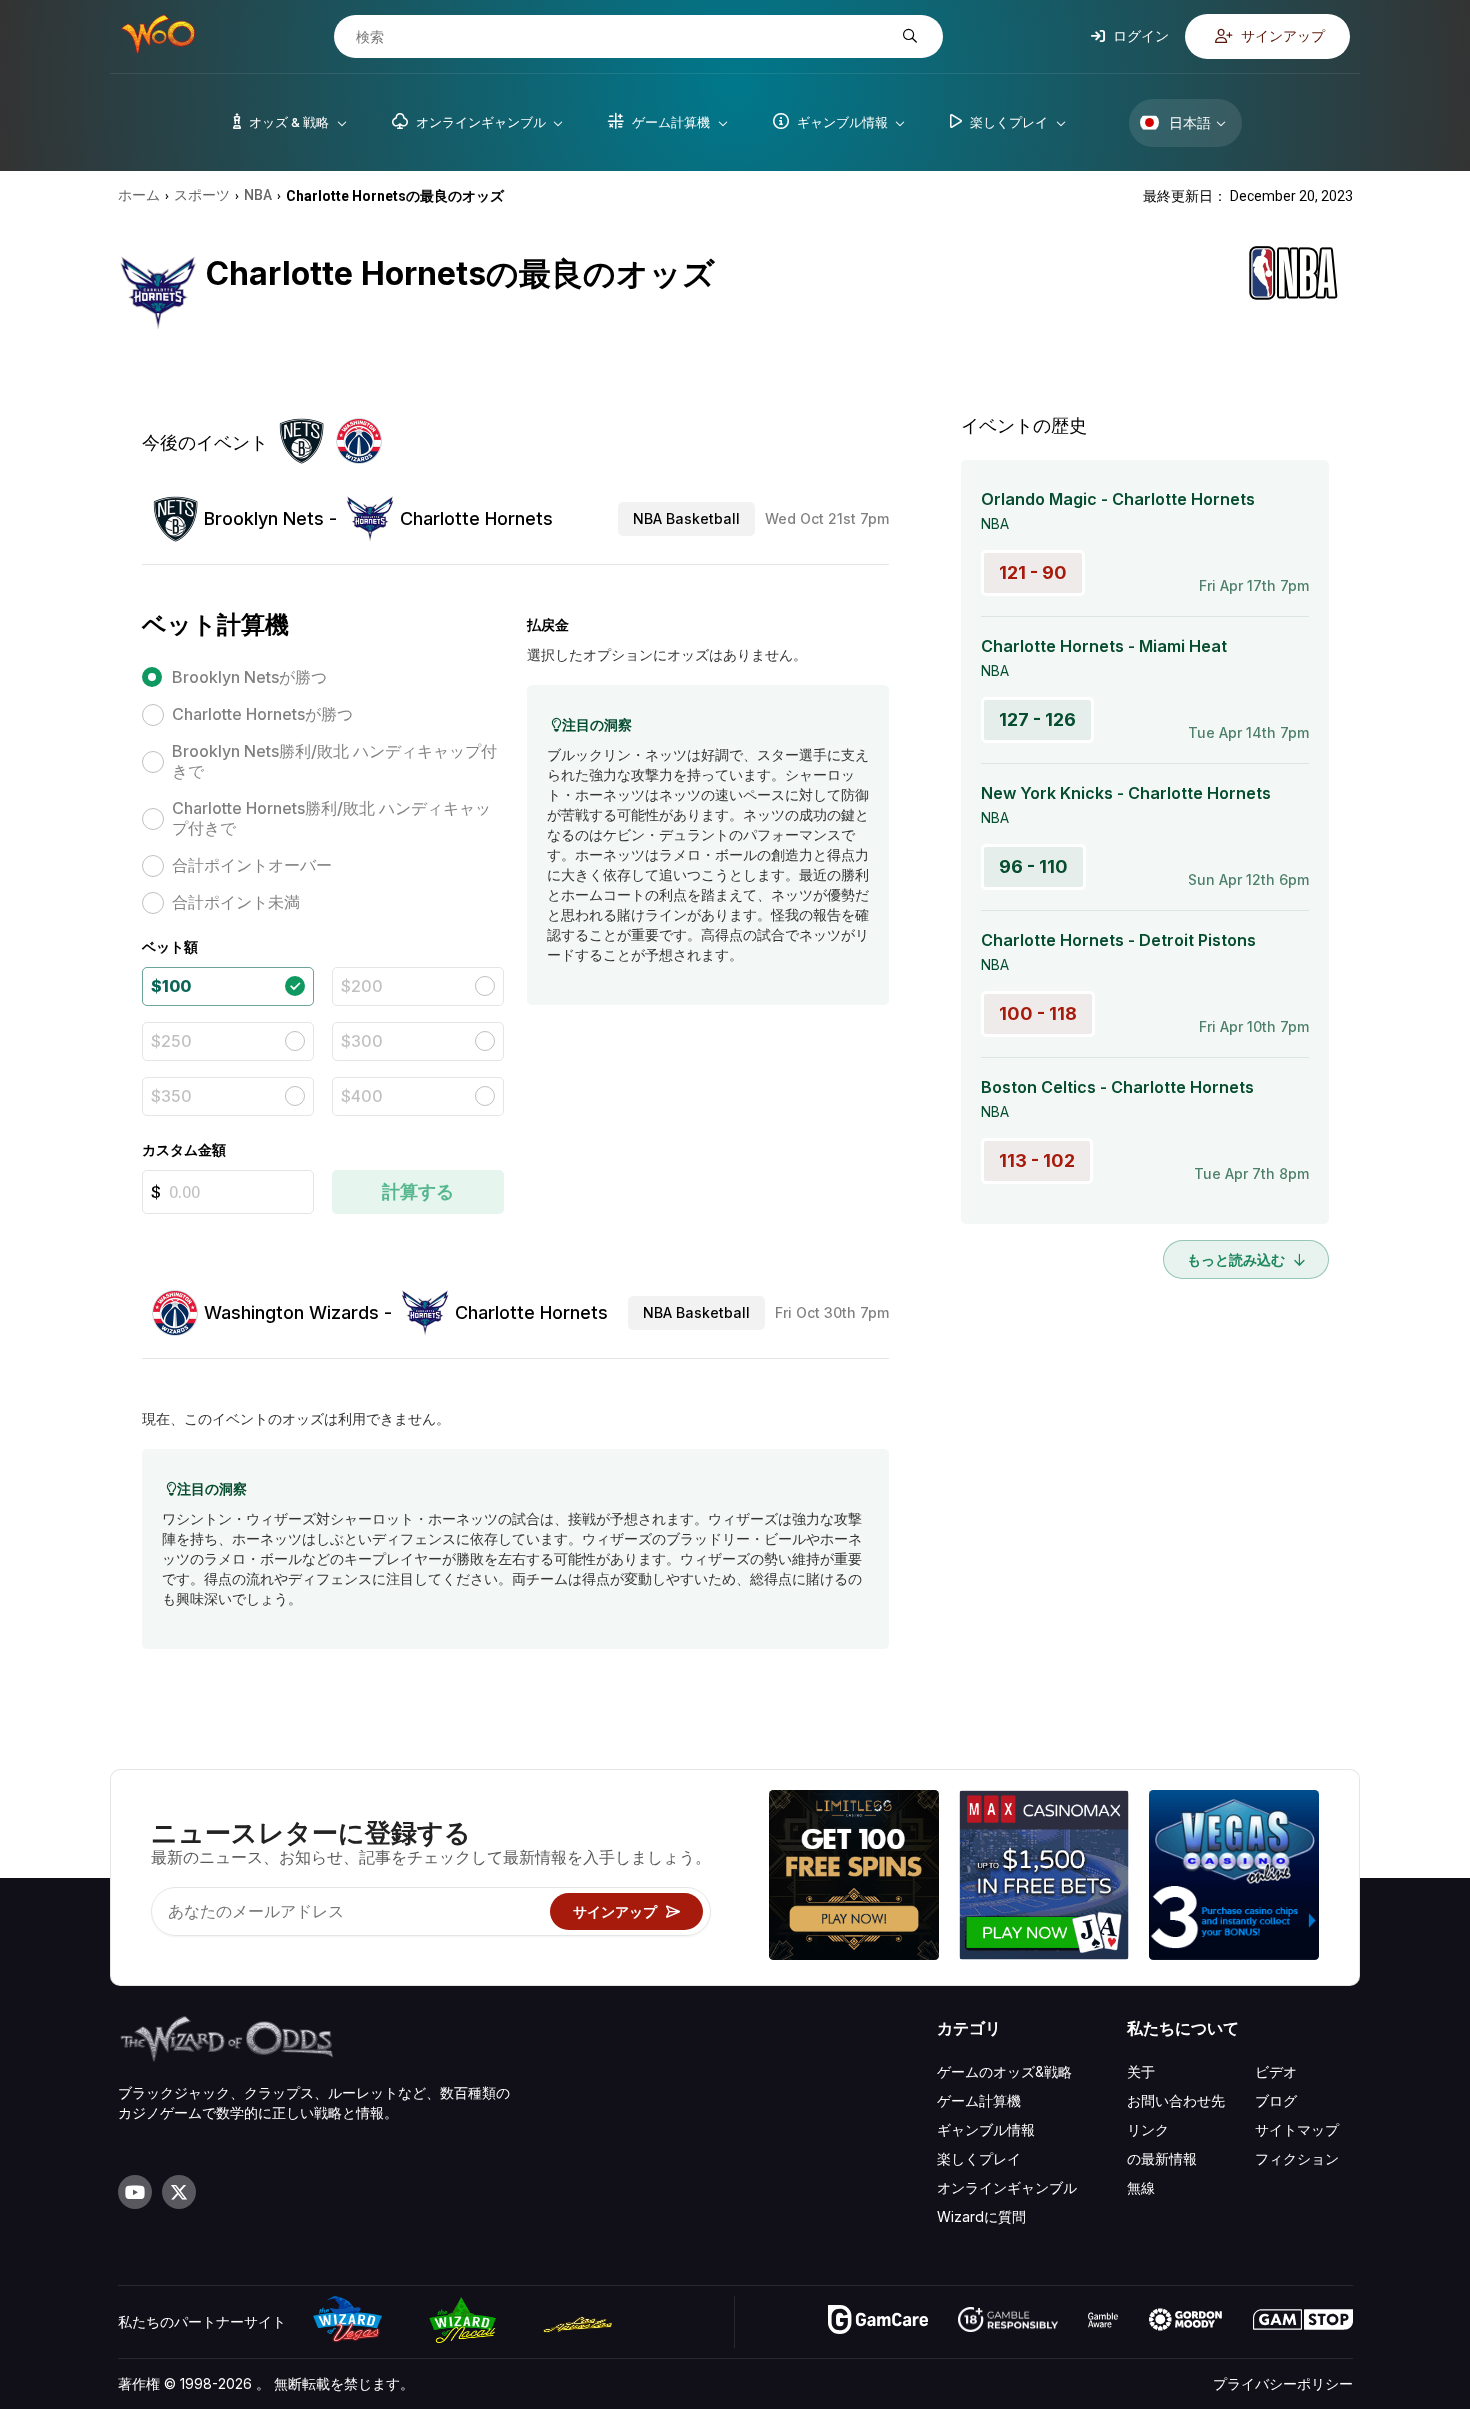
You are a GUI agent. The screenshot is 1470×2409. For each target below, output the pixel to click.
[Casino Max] (1044, 1877)
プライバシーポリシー (1283, 2383)
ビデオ (1276, 2071)
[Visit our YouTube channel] (135, 2192)
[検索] (907, 36)
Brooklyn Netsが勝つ (249, 677)
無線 (1141, 2187)
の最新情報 (1162, 2158)
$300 (362, 1041)
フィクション (1297, 2158)
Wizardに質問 (981, 2216)
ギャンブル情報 (986, 2129)
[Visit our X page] (179, 2192)
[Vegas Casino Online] (1234, 1877)
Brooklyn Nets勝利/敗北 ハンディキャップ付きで (334, 761)
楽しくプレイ (979, 2158)
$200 (362, 986)
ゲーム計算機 (979, 2100)
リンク (1148, 2129)
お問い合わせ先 (1176, 2100)
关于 (1141, 2071)
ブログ (1276, 2100)
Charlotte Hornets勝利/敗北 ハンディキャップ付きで (331, 818)
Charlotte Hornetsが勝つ (262, 714)
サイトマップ (1297, 2129)
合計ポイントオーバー (252, 865)
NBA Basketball (686, 518)
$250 (171, 1041)
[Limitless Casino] (854, 1877)
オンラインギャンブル (1007, 2187)
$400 (362, 1096)
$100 (171, 986)
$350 (171, 1096)
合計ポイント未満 (236, 902)
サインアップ (1281, 35)
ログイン (1139, 35)
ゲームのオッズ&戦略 (1004, 2071)
